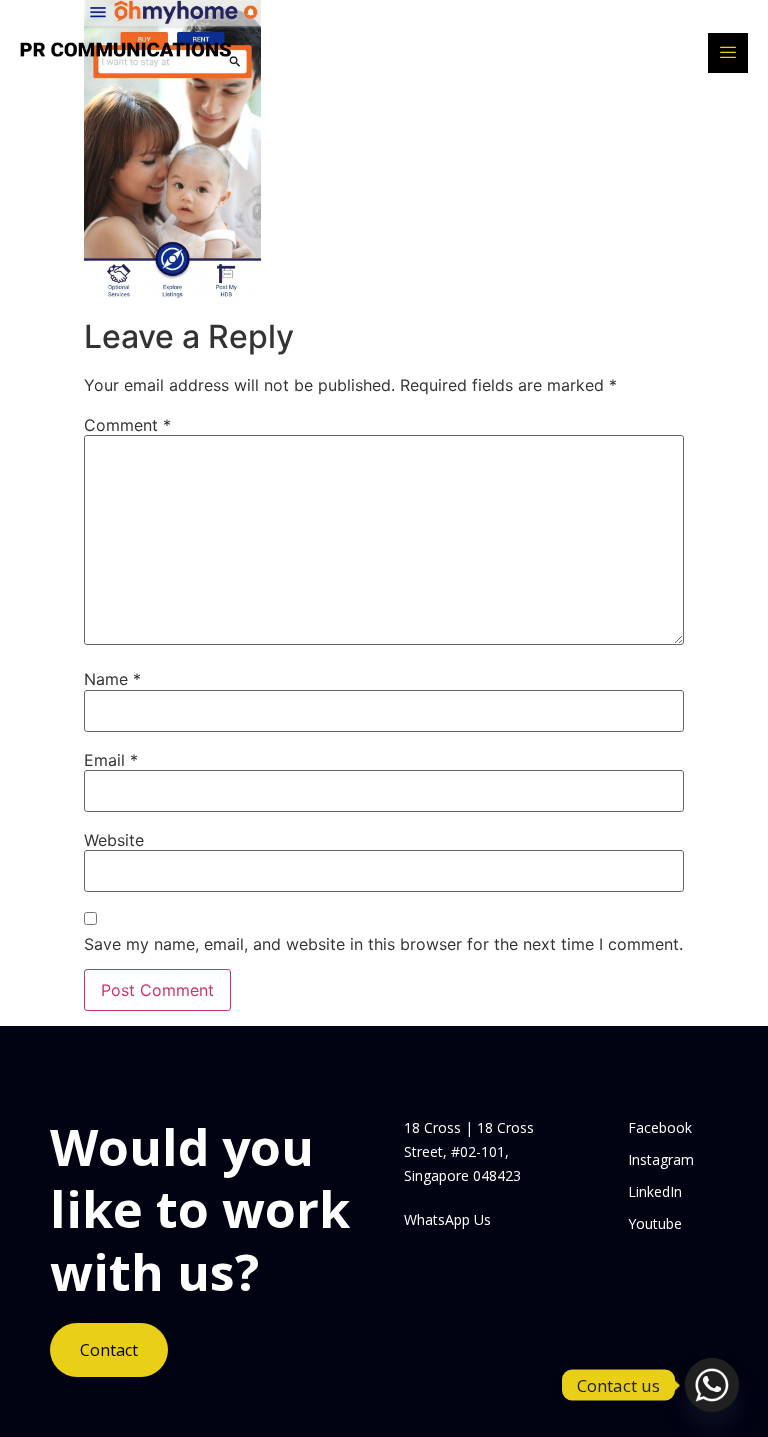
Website (114, 840)
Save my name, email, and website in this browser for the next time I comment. (383, 944)
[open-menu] (728, 53)
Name (112, 679)
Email (111, 760)
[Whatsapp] (712, 1385)
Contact (109, 1350)
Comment (127, 425)
